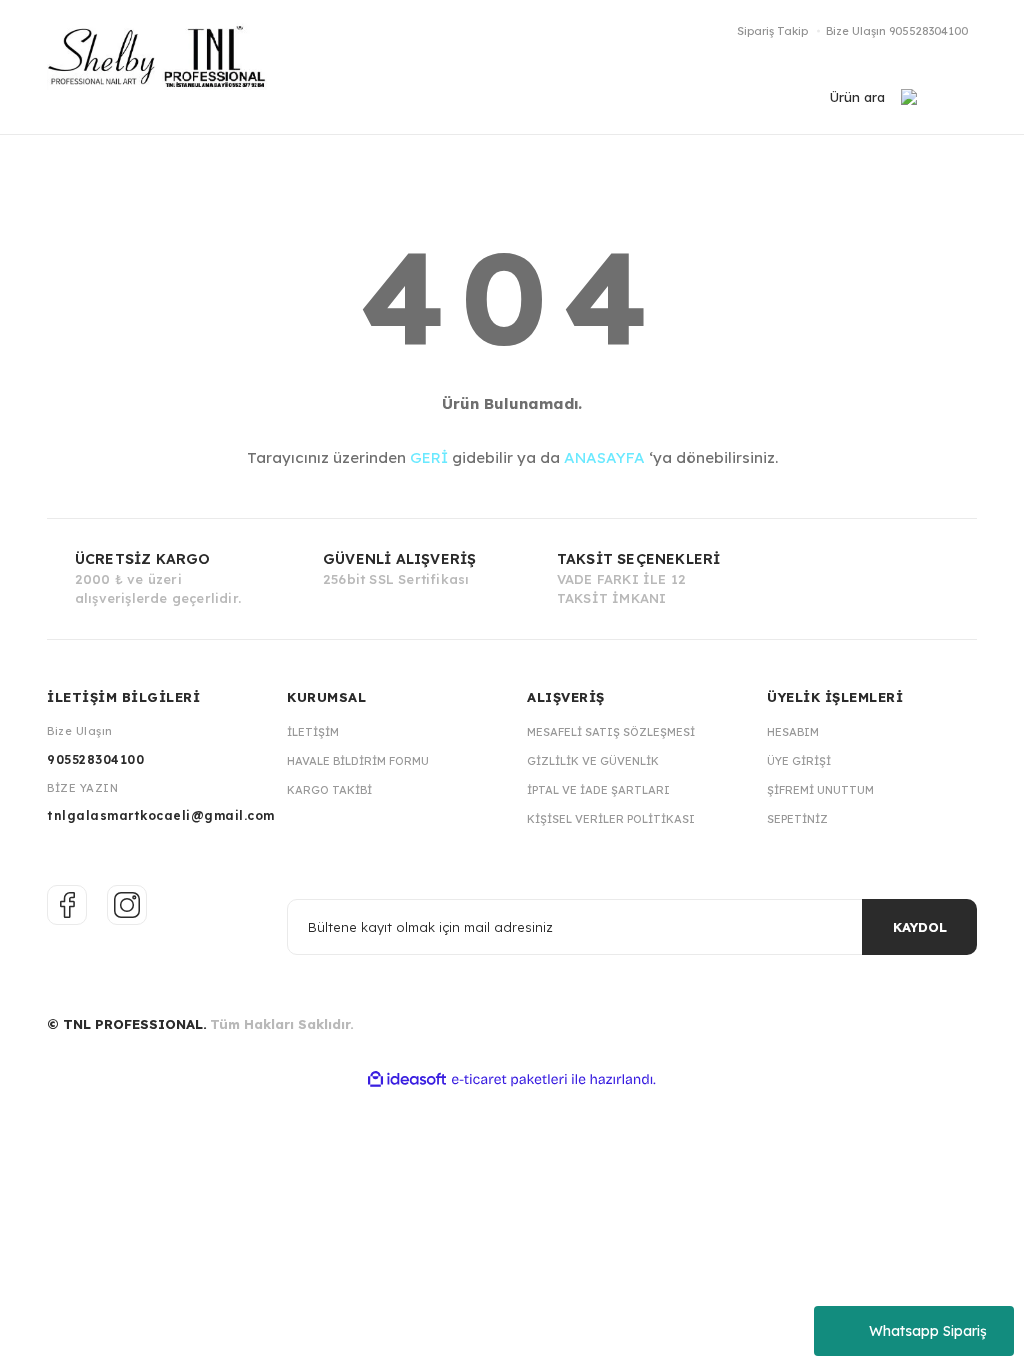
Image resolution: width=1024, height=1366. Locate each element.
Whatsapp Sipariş (928, 1331)
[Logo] (167, 67)
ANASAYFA (604, 457)
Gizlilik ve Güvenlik (593, 761)
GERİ (429, 457)
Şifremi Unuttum (820, 790)
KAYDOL (920, 927)
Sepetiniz (797, 819)
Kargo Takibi (329, 790)
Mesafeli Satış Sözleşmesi (611, 732)
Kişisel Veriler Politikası (611, 819)
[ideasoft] (407, 1079)
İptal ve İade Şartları (598, 790)
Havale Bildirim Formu (358, 761)
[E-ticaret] (509, 1080)
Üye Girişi (799, 761)
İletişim (313, 732)
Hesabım (793, 732)
